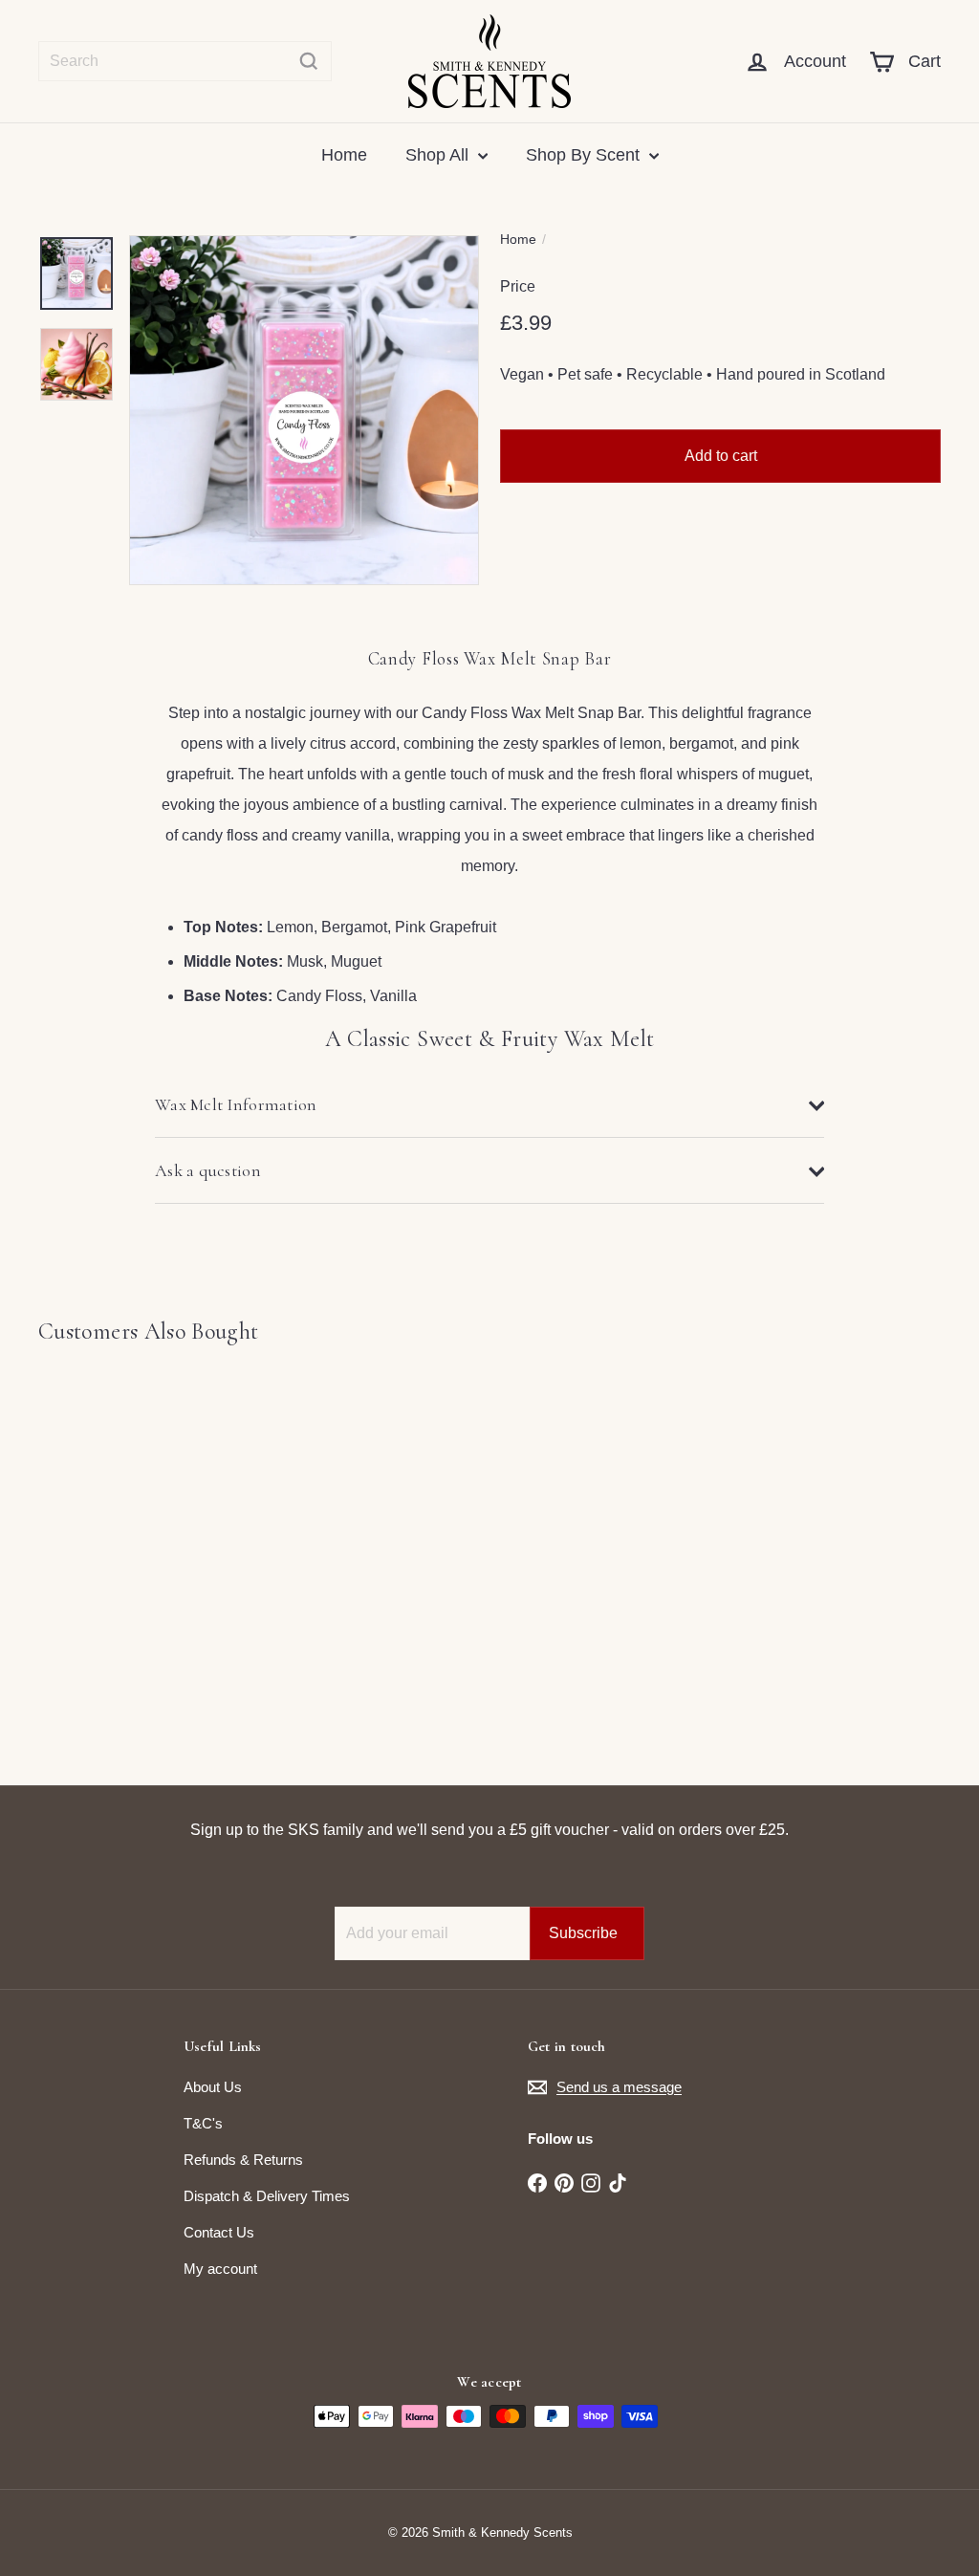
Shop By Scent (585, 155)
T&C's (203, 2123)
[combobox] (185, 61)
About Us (213, 2087)
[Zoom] (304, 410)
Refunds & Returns (243, 2160)
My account (220, 2269)
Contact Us (219, 2232)
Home (344, 155)
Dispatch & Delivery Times (267, 2196)
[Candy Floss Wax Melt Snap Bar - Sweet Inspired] (106, 1551)
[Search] (309, 61)
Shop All (439, 155)
